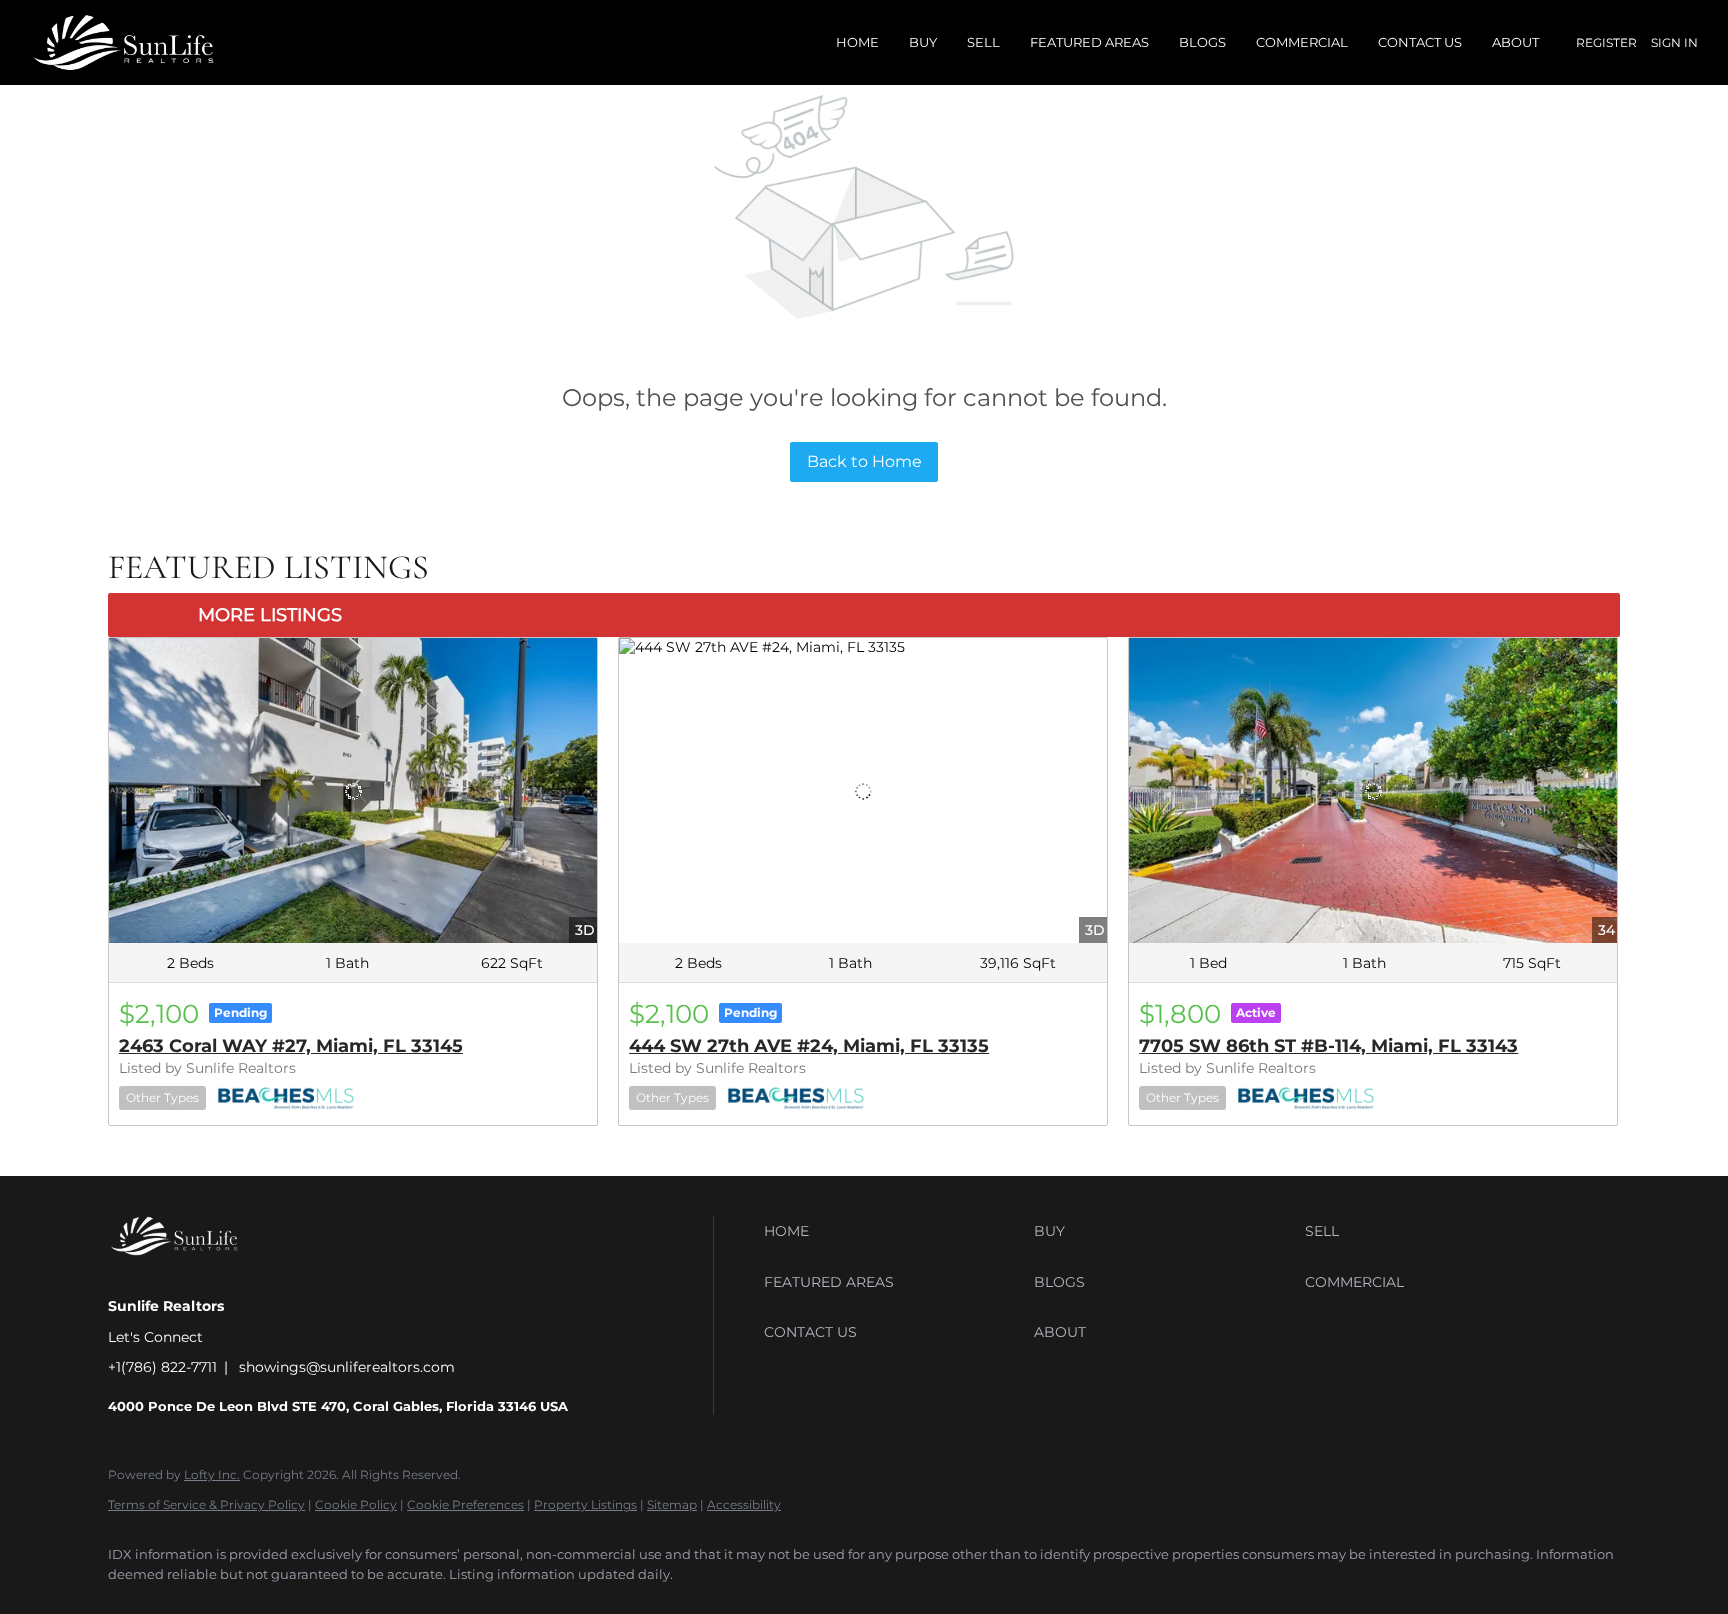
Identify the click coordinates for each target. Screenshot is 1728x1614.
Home (857, 42)
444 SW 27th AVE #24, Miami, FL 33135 (809, 1046)
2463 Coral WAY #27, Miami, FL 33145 (291, 1046)
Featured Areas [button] (1089, 42)
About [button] (1515, 42)
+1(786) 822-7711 (162, 1367)
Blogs (1202, 42)
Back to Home (864, 461)
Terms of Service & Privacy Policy (206, 1504)
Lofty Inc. (212, 1474)
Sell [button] (983, 42)
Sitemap (672, 1504)
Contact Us (1420, 42)
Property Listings (585, 1504)
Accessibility (744, 1504)
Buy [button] (923, 42)
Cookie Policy (356, 1504)
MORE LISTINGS (270, 615)
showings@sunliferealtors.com (347, 1367)
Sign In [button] (1674, 42)
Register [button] (1606, 42)
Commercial (1302, 42)
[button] (894, 1231)
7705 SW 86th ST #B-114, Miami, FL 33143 (1328, 1046)
